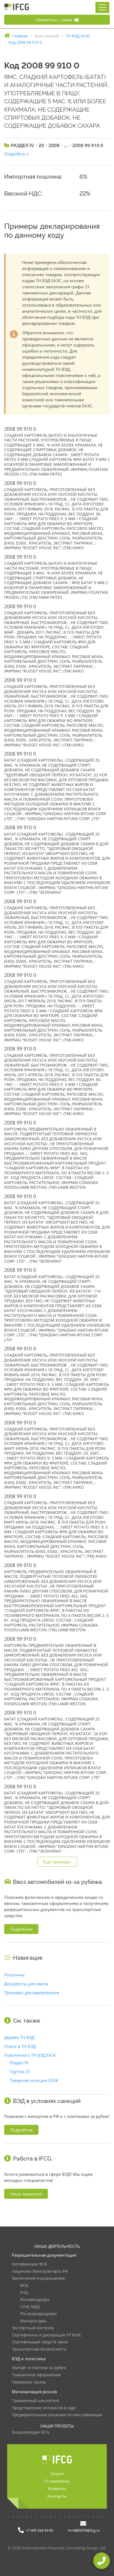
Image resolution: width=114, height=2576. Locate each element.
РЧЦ (24, 2293)
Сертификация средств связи (40, 2342)
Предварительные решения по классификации (57, 2415)
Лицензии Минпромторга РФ (40, 2271)
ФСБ (24, 2286)
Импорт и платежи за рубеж (39, 2368)
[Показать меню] (102, 7)
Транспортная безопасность (39, 2349)
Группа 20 (20, 2071)
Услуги (57, 2474)
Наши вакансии (26, 2194)
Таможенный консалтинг (36, 2401)
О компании (57, 2481)
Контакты (57, 2496)
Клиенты (57, 2488)
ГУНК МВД (30, 2307)
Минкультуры (33, 2321)
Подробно (15, 154)
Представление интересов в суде (44, 2408)
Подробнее (21, 1929)
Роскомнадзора (35, 2300)
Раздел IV (19, 2063)
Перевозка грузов (29, 2382)
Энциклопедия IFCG (31, 2432)
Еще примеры (57, 1862)
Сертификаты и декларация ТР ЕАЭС (47, 2335)
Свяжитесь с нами (55, 20)
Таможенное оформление (36, 2375)
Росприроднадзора (38, 2314)
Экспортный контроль (33, 2328)
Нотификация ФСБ (29, 2264)
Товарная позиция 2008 (34, 2080)
